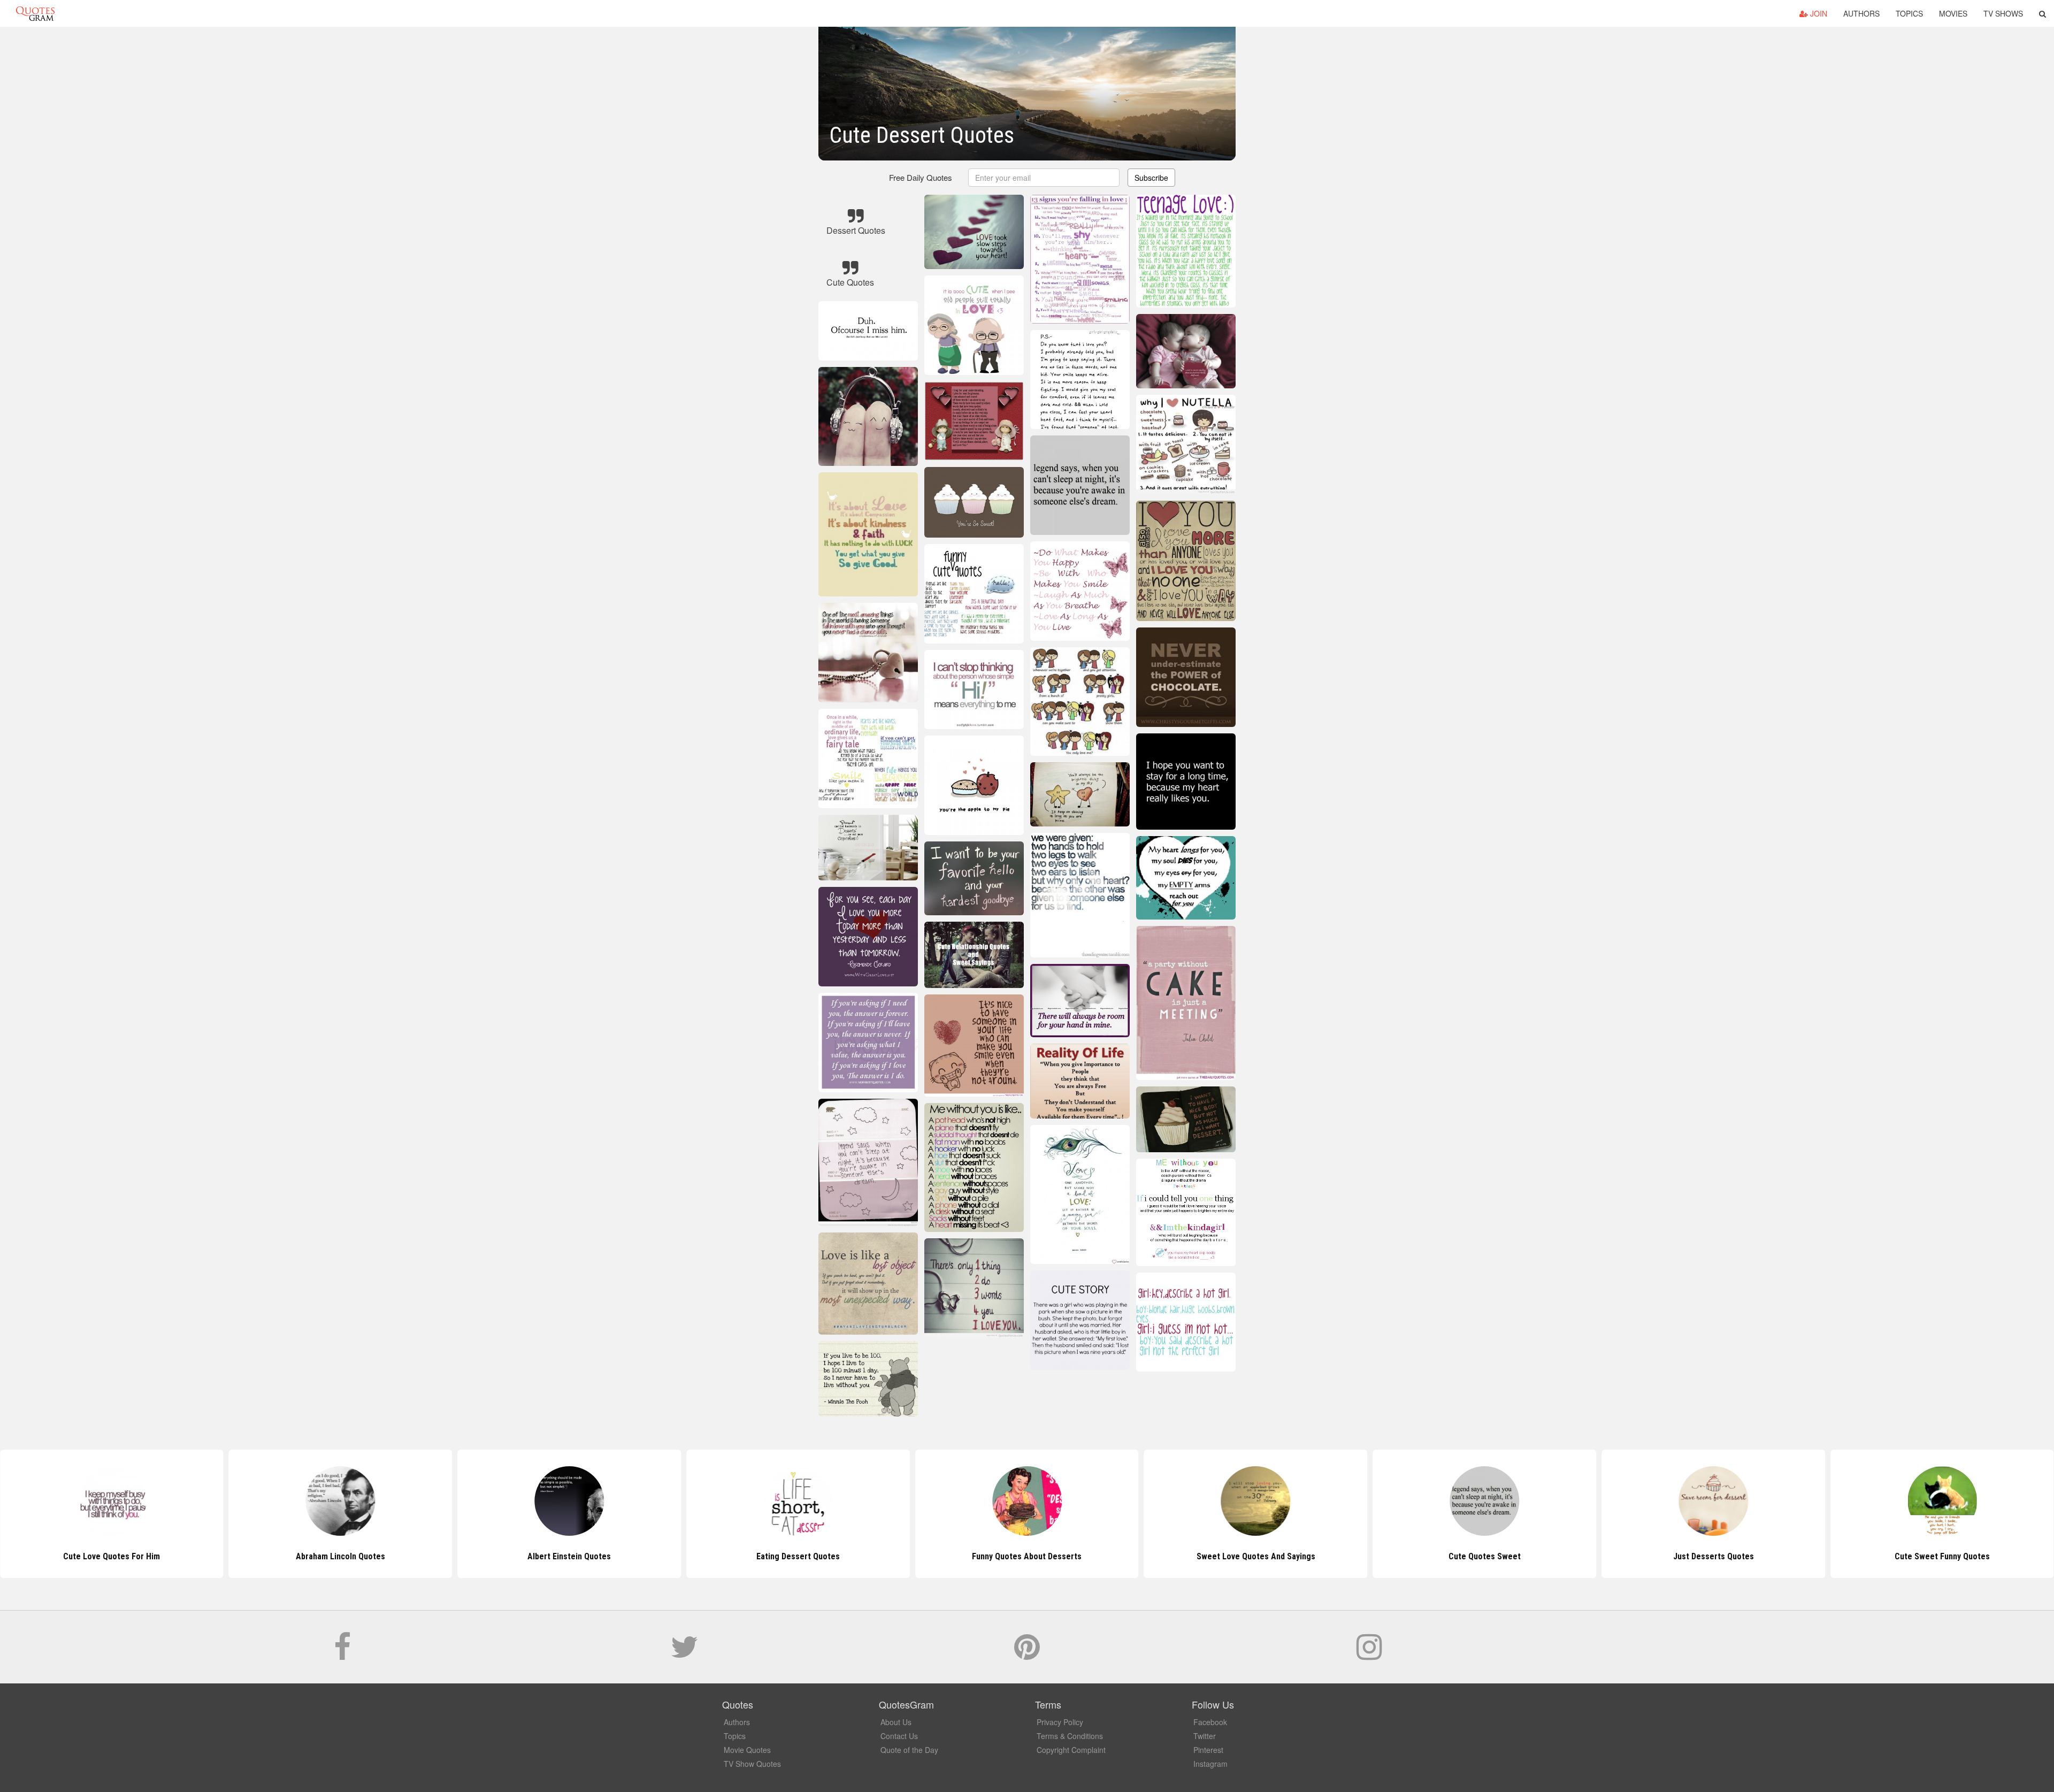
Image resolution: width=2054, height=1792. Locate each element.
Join (1818, 13)
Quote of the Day (909, 1750)
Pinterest (1208, 1750)
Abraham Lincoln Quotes (112, 1556)
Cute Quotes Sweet (1256, 1556)
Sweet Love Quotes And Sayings (1027, 1556)
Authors (1861, 13)
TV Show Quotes (752, 1764)
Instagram (1210, 1764)
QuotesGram (35, 13)
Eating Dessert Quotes (569, 1556)
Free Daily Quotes (921, 177)
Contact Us (899, 1736)
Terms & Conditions (1070, 1736)
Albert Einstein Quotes (341, 1556)
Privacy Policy (1060, 1722)
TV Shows (2003, 13)
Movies (1953, 13)
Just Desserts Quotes (1485, 1556)
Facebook (1210, 1722)
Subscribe (1151, 178)
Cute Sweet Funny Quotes (1713, 1556)
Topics (1909, 13)
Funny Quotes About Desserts (798, 1556)
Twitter (1205, 1736)
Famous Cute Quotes (1942, 1556)
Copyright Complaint (1071, 1750)
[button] (2042, 13)
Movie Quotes (747, 1750)
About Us (896, 1722)
